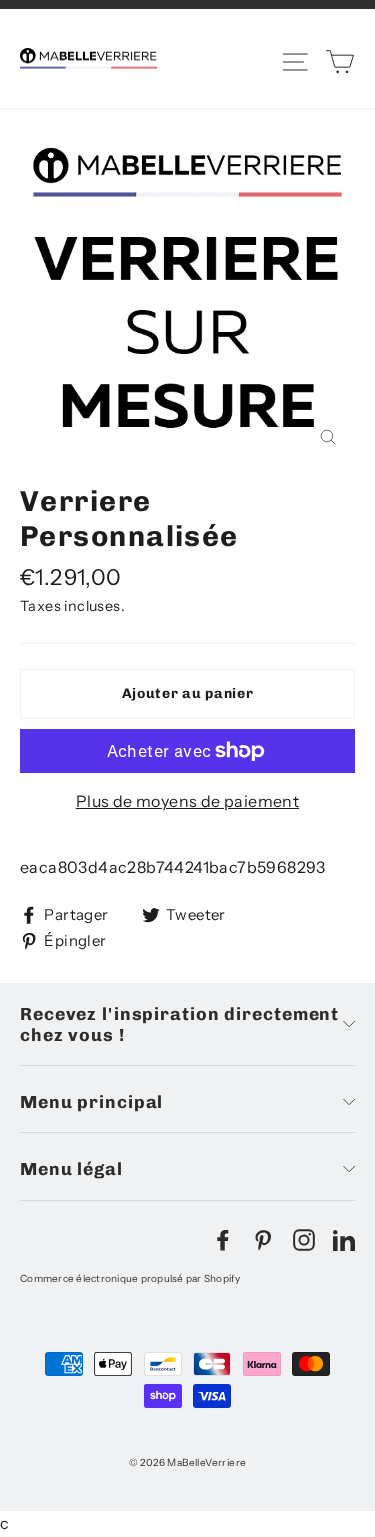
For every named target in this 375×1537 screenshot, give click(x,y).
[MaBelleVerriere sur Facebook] (223, 1239)
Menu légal (71, 1168)
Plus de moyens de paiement (187, 801)
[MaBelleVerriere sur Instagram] (304, 1239)
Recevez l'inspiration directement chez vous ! (179, 1024)
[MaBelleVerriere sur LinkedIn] (344, 1239)
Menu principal (91, 1101)
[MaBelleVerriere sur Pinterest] (263, 1239)
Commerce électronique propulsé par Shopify (130, 1278)
